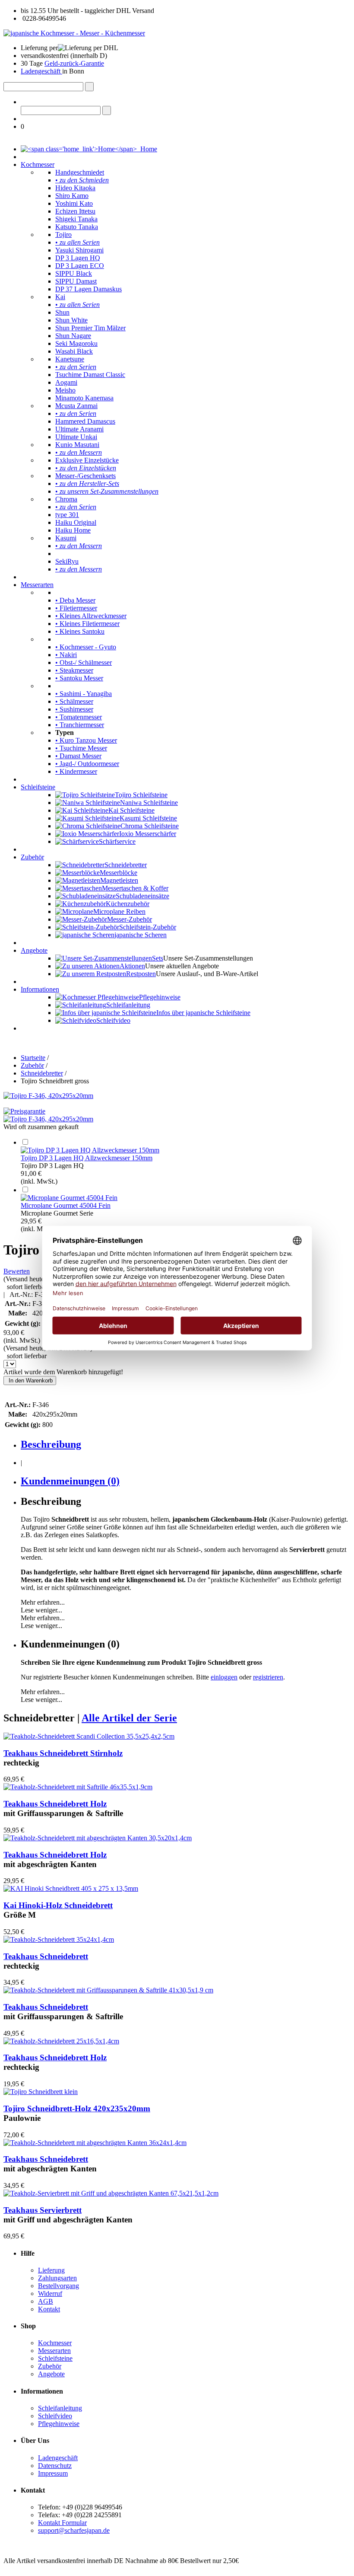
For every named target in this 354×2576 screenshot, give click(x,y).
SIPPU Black (74, 273)
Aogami (66, 382)
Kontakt (49, 2309)
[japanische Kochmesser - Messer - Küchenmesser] (74, 33)
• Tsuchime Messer (81, 748)
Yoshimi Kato (74, 203)
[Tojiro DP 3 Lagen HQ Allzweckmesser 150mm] (90, 1150)
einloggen (224, 1677)
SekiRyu (67, 561)
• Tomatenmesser (79, 717)
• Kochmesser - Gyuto (86, 647)
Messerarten (37, 585)
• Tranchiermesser (80, 725)
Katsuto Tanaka (77, 227)
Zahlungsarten (57, 2278)
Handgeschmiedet (80, 172)
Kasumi (66, 538)
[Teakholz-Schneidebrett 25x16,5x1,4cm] (61, 2041)
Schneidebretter (42, 1073)
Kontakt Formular (62, 2523)
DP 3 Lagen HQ (78, 258)
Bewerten (17, 1271)
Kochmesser (38, 164)
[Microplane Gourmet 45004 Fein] (69, 1198)
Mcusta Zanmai (76, 406)
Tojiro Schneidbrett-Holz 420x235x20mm (77, 2108)
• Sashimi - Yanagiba (84, 694)
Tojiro (63, 235)
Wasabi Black (74, 351)
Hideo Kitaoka (75, 188)
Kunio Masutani (77, 445)
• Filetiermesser (76, 608)
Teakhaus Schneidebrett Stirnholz (63, 1753)
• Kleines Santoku (80, 631)
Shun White (71, 320)
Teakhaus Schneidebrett (46, 1956)
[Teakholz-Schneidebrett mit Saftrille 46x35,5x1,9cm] (78, 1787)
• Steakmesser (74, 670)
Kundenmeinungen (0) (70, 1481)
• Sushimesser (74, 709)
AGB (46, 2301)
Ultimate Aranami (79, 429)
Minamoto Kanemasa (84, 398)
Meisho (65, 390)
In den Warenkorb (30, 1381)
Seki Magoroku (76, 343)
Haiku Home (73, 530)
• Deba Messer (75, 600)
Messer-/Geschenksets (85, 476)
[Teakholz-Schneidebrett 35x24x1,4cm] (59, 1939)
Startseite (33, 1058)
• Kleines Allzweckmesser (91, 616)
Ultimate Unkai (76, 437)
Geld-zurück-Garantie (74, 63)
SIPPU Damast (76, 281)
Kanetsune (70, 359)
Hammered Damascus (85, 421)
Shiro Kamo (72, 196)
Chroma (66, 499)
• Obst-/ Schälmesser (84, 662)
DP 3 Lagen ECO (80, 266)
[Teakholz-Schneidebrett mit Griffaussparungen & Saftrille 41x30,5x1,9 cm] (108, 1990)
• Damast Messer (78, 756)
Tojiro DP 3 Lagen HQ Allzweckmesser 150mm (87, 1158)
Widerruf (50, 2294)
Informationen (40, 989)
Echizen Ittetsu (75, 211)
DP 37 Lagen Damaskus (88, 289)
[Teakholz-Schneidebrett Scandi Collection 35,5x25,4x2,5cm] (89, 1736)
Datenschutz (55, 2466)
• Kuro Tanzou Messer (86, 740)
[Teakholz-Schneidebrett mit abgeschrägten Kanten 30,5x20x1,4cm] (98, 1838)
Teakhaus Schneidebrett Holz (55, 1804)
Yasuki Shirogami (79, 250)
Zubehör (32, 857)
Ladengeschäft (41, 71)
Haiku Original (76, 522)
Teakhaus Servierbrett (43, 2210)
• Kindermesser (76, 771)
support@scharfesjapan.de (74, 2530)
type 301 (67, 515)
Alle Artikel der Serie (129, 1718)
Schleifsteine (38, 787)
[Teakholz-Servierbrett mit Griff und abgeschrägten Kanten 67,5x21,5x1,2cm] (111, 2193)
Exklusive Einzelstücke (87, 460)
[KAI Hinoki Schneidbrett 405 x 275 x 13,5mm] (71, 1888)
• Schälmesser (74, 701)
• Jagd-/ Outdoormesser (87, 764)
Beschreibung (51, 1444)
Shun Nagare (73, 336)
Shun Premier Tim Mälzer (90, 328)
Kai (60, 297)
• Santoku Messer (79, 678)
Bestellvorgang (58, 2286)
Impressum (53, 2473)
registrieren (268, 1677)
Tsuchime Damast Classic (90, 375)
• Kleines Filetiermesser (87, 624)
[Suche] (89, 87)
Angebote (34, 950)
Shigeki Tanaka (76, 219)
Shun (62, 312)
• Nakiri (66, 655)
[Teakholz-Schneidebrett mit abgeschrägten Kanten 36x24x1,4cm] (95, 2143)
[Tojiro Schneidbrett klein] (41, 2092)
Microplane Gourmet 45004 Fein (66, 1205)
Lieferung (51, 2270)
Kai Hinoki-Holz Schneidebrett (58, 1905)
